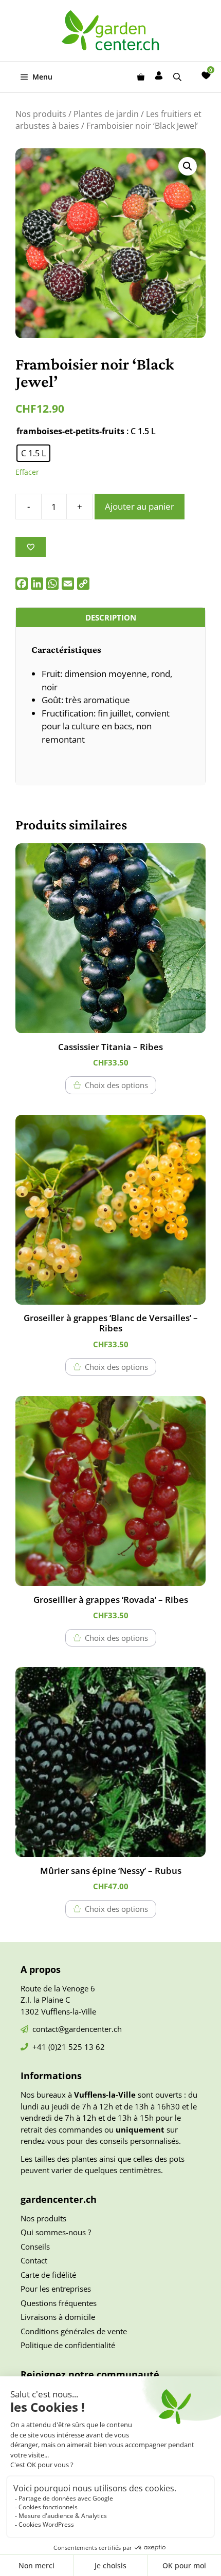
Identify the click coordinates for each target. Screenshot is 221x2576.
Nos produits (41, 114)
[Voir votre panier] (141, 77)
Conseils (35, 2246)
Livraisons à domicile (58, 2317)
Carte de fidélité (48, 2275)
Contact (34, 2260)
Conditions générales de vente (74, 2331)
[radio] (33, 453)
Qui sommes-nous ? (56, 2232)
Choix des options (116, 1085)
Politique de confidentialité (68, 2345)
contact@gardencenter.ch (77, 2029)
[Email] (68, 584)
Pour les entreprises (56, 2289)
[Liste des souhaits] (206, 75)
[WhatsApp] (52, 584)
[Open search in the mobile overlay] (178, 77)
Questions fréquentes (59, 2303)
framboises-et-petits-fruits (70, 431)
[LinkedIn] (37, 584)
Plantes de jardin (106, 114)
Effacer (27, 472)
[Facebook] (22, 584)
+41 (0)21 (50, 2047)
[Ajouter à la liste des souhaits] (31, 547)
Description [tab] (111, 617)
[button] (188, 166)
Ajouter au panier (140, 506)
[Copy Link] (83, 584)
